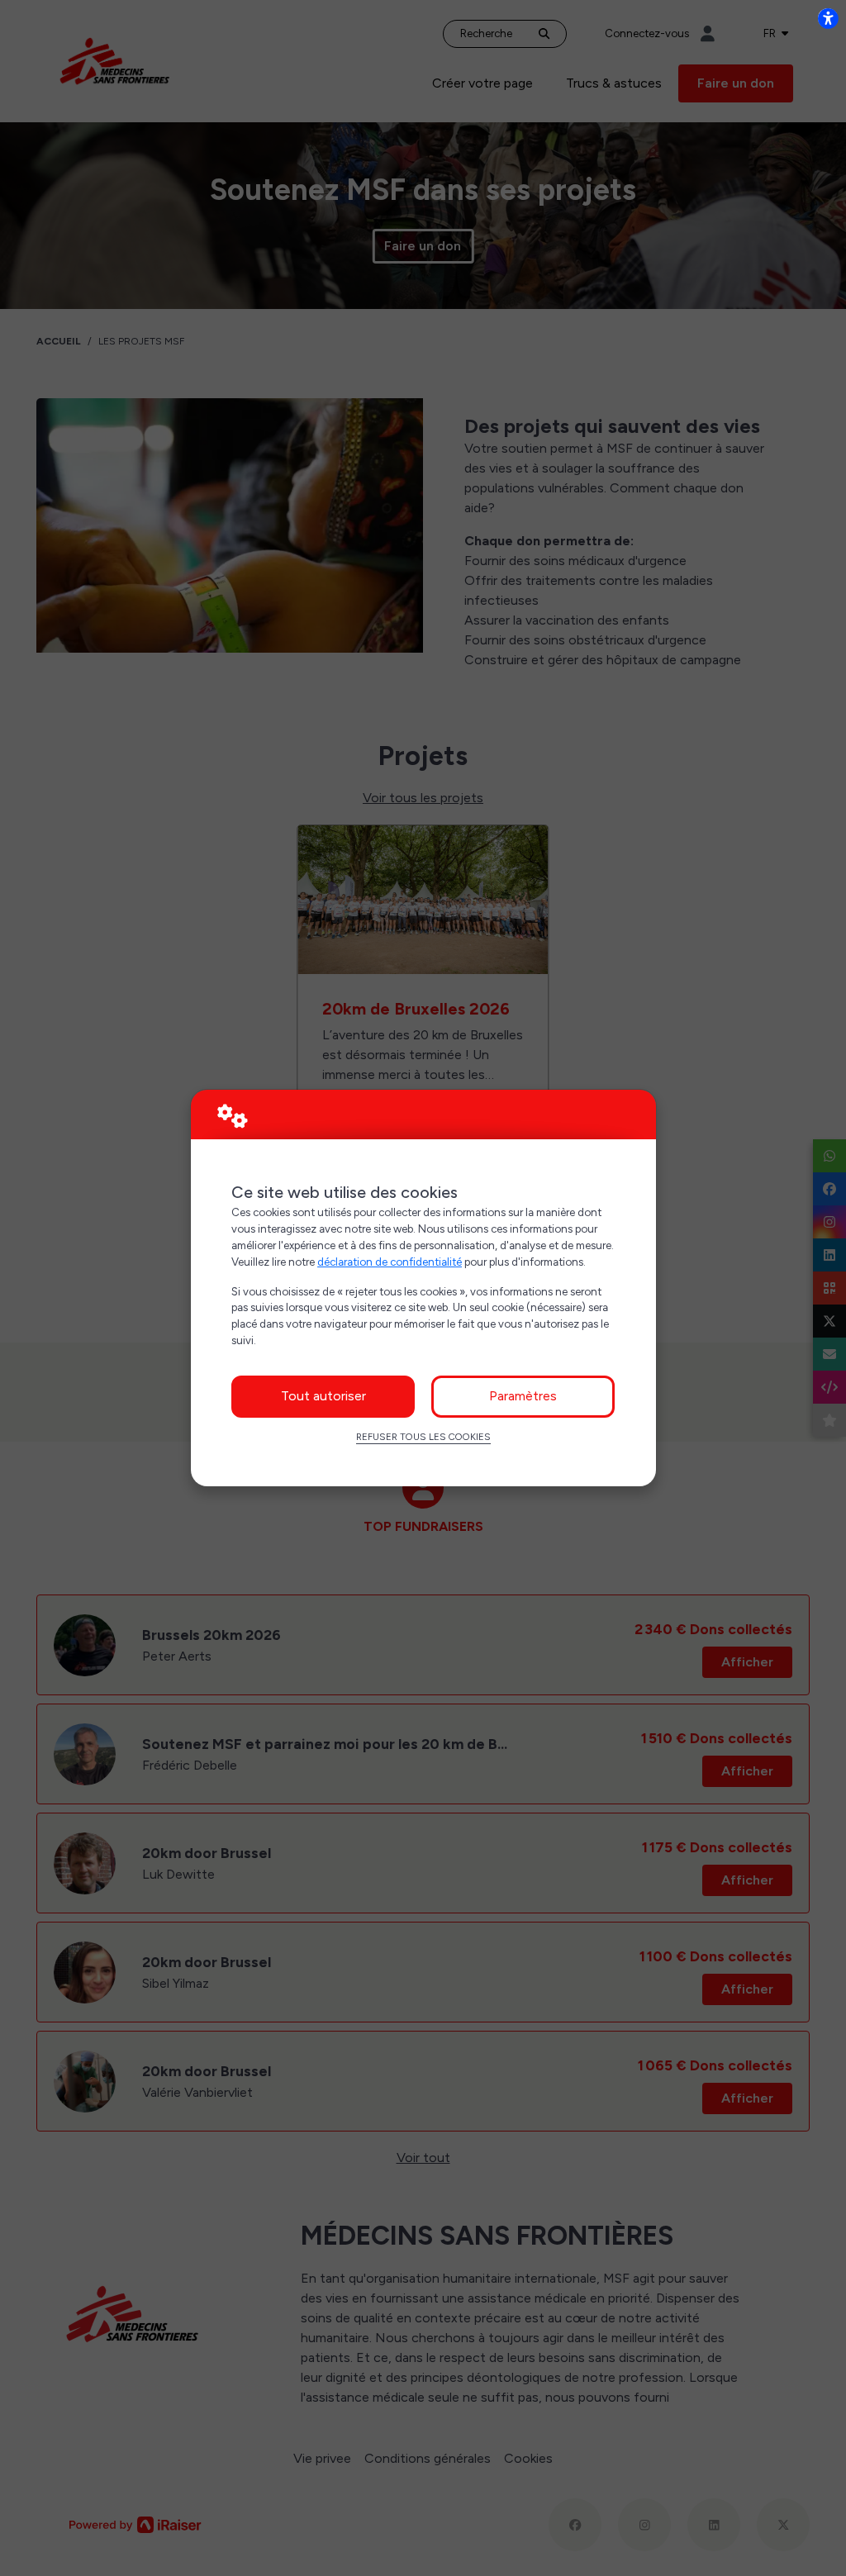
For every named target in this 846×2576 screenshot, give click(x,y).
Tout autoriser (323, 1396)
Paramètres (523, 1396)
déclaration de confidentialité (390, 1262)
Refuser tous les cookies (423, 1437)
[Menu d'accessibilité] (828, 18)
